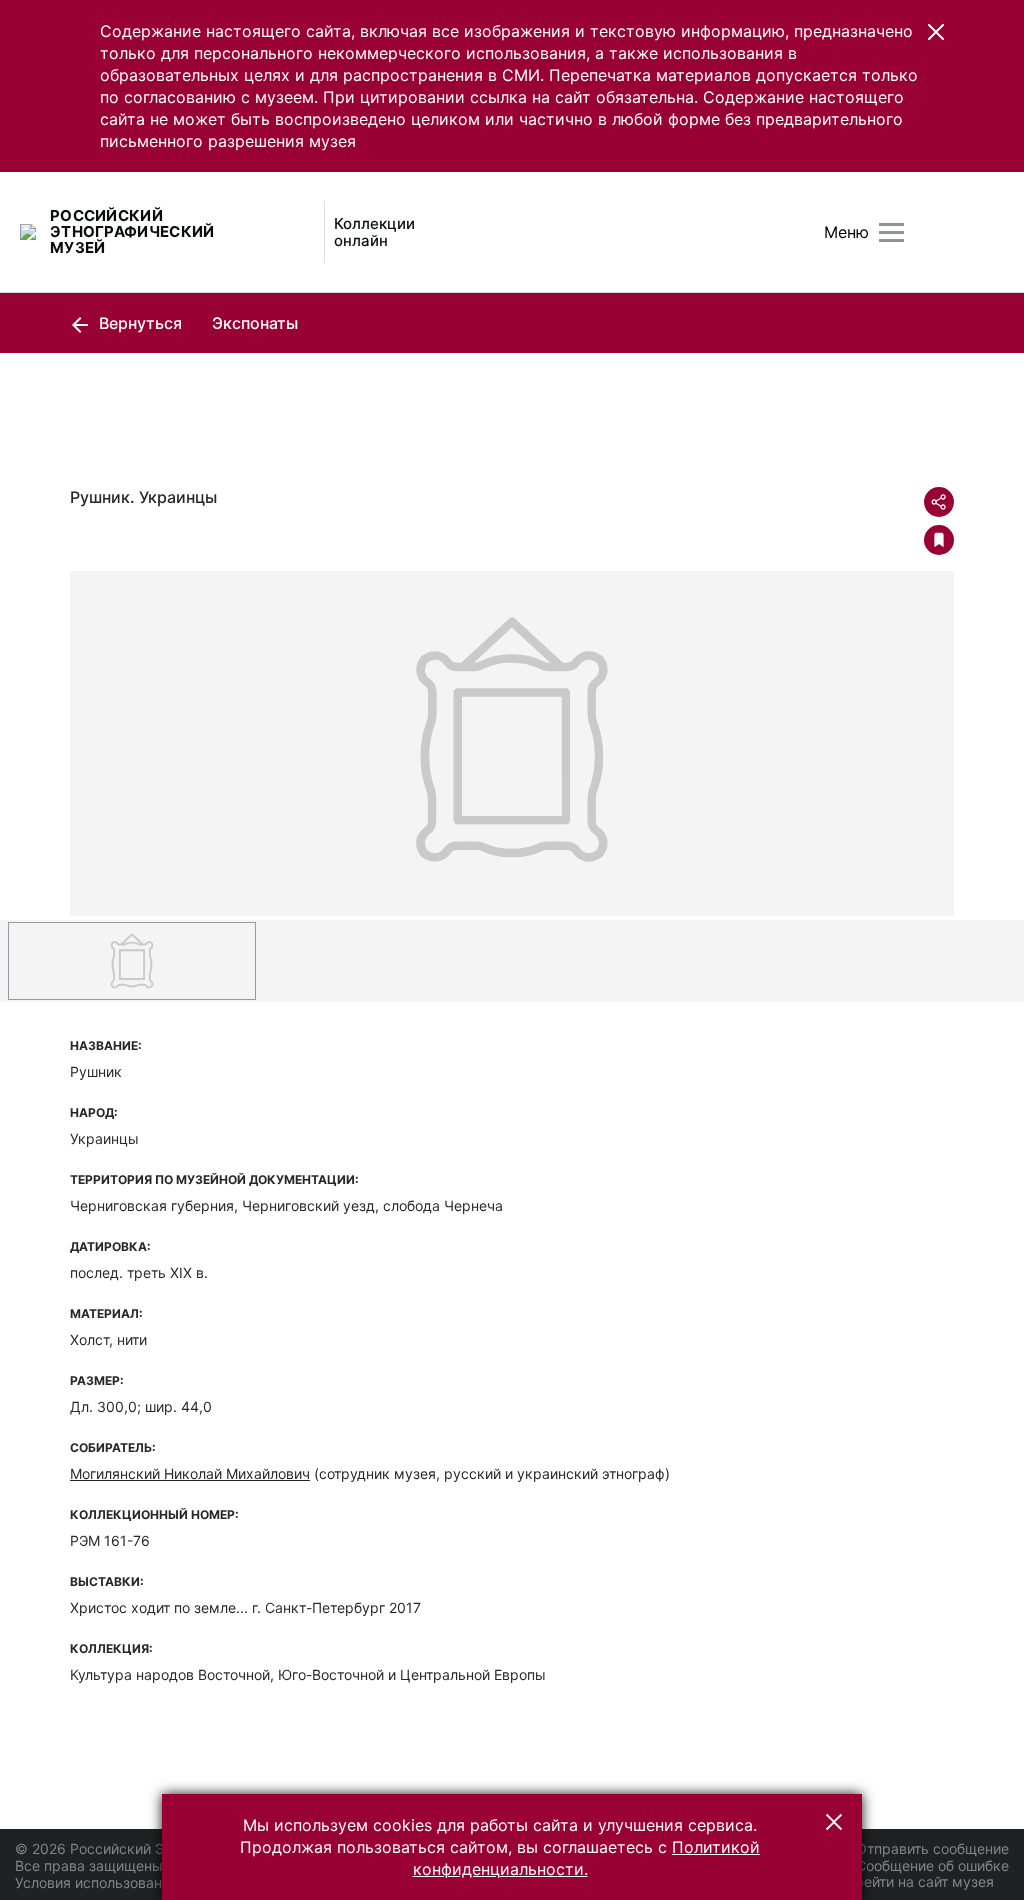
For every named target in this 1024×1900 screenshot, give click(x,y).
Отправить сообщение (932, 1848)
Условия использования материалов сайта (160, 1882)
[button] (936, 32)
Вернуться (138, 323)
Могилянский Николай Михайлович (190, 1473)
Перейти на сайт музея (915, 1881)
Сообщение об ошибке (932, 1865)
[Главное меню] (891, 232)
